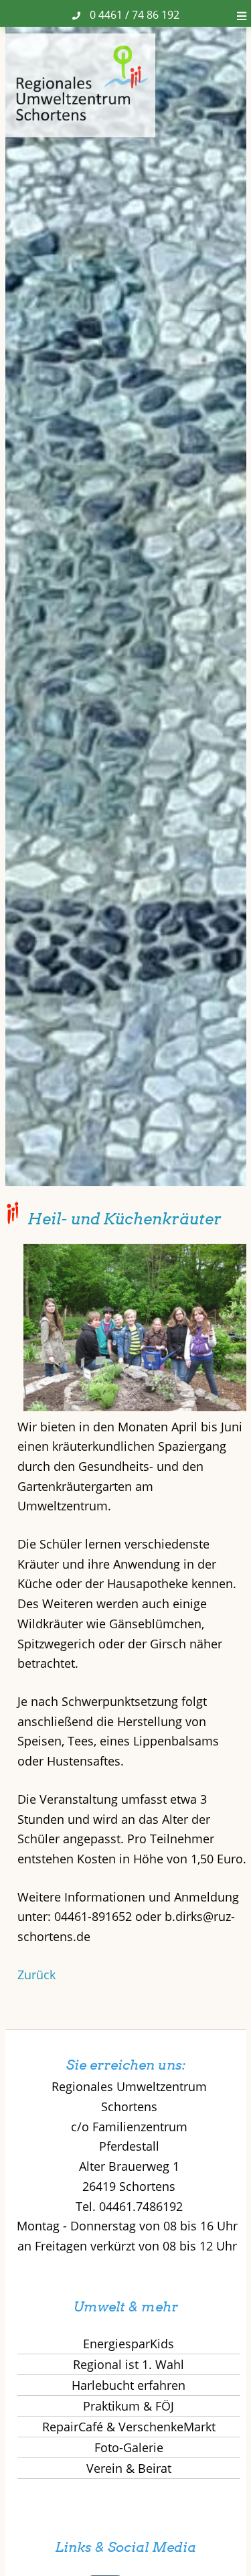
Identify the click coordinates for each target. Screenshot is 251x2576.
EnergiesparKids (129, 2344)
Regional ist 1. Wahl (129, 2364)
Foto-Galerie (129, 2447)
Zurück (36, 1975)
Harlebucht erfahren (129, 2385)
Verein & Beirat (129, 2468)
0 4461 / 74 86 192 (135, 15)
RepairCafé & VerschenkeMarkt (129, 2427)
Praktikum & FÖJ (129, 2406)
